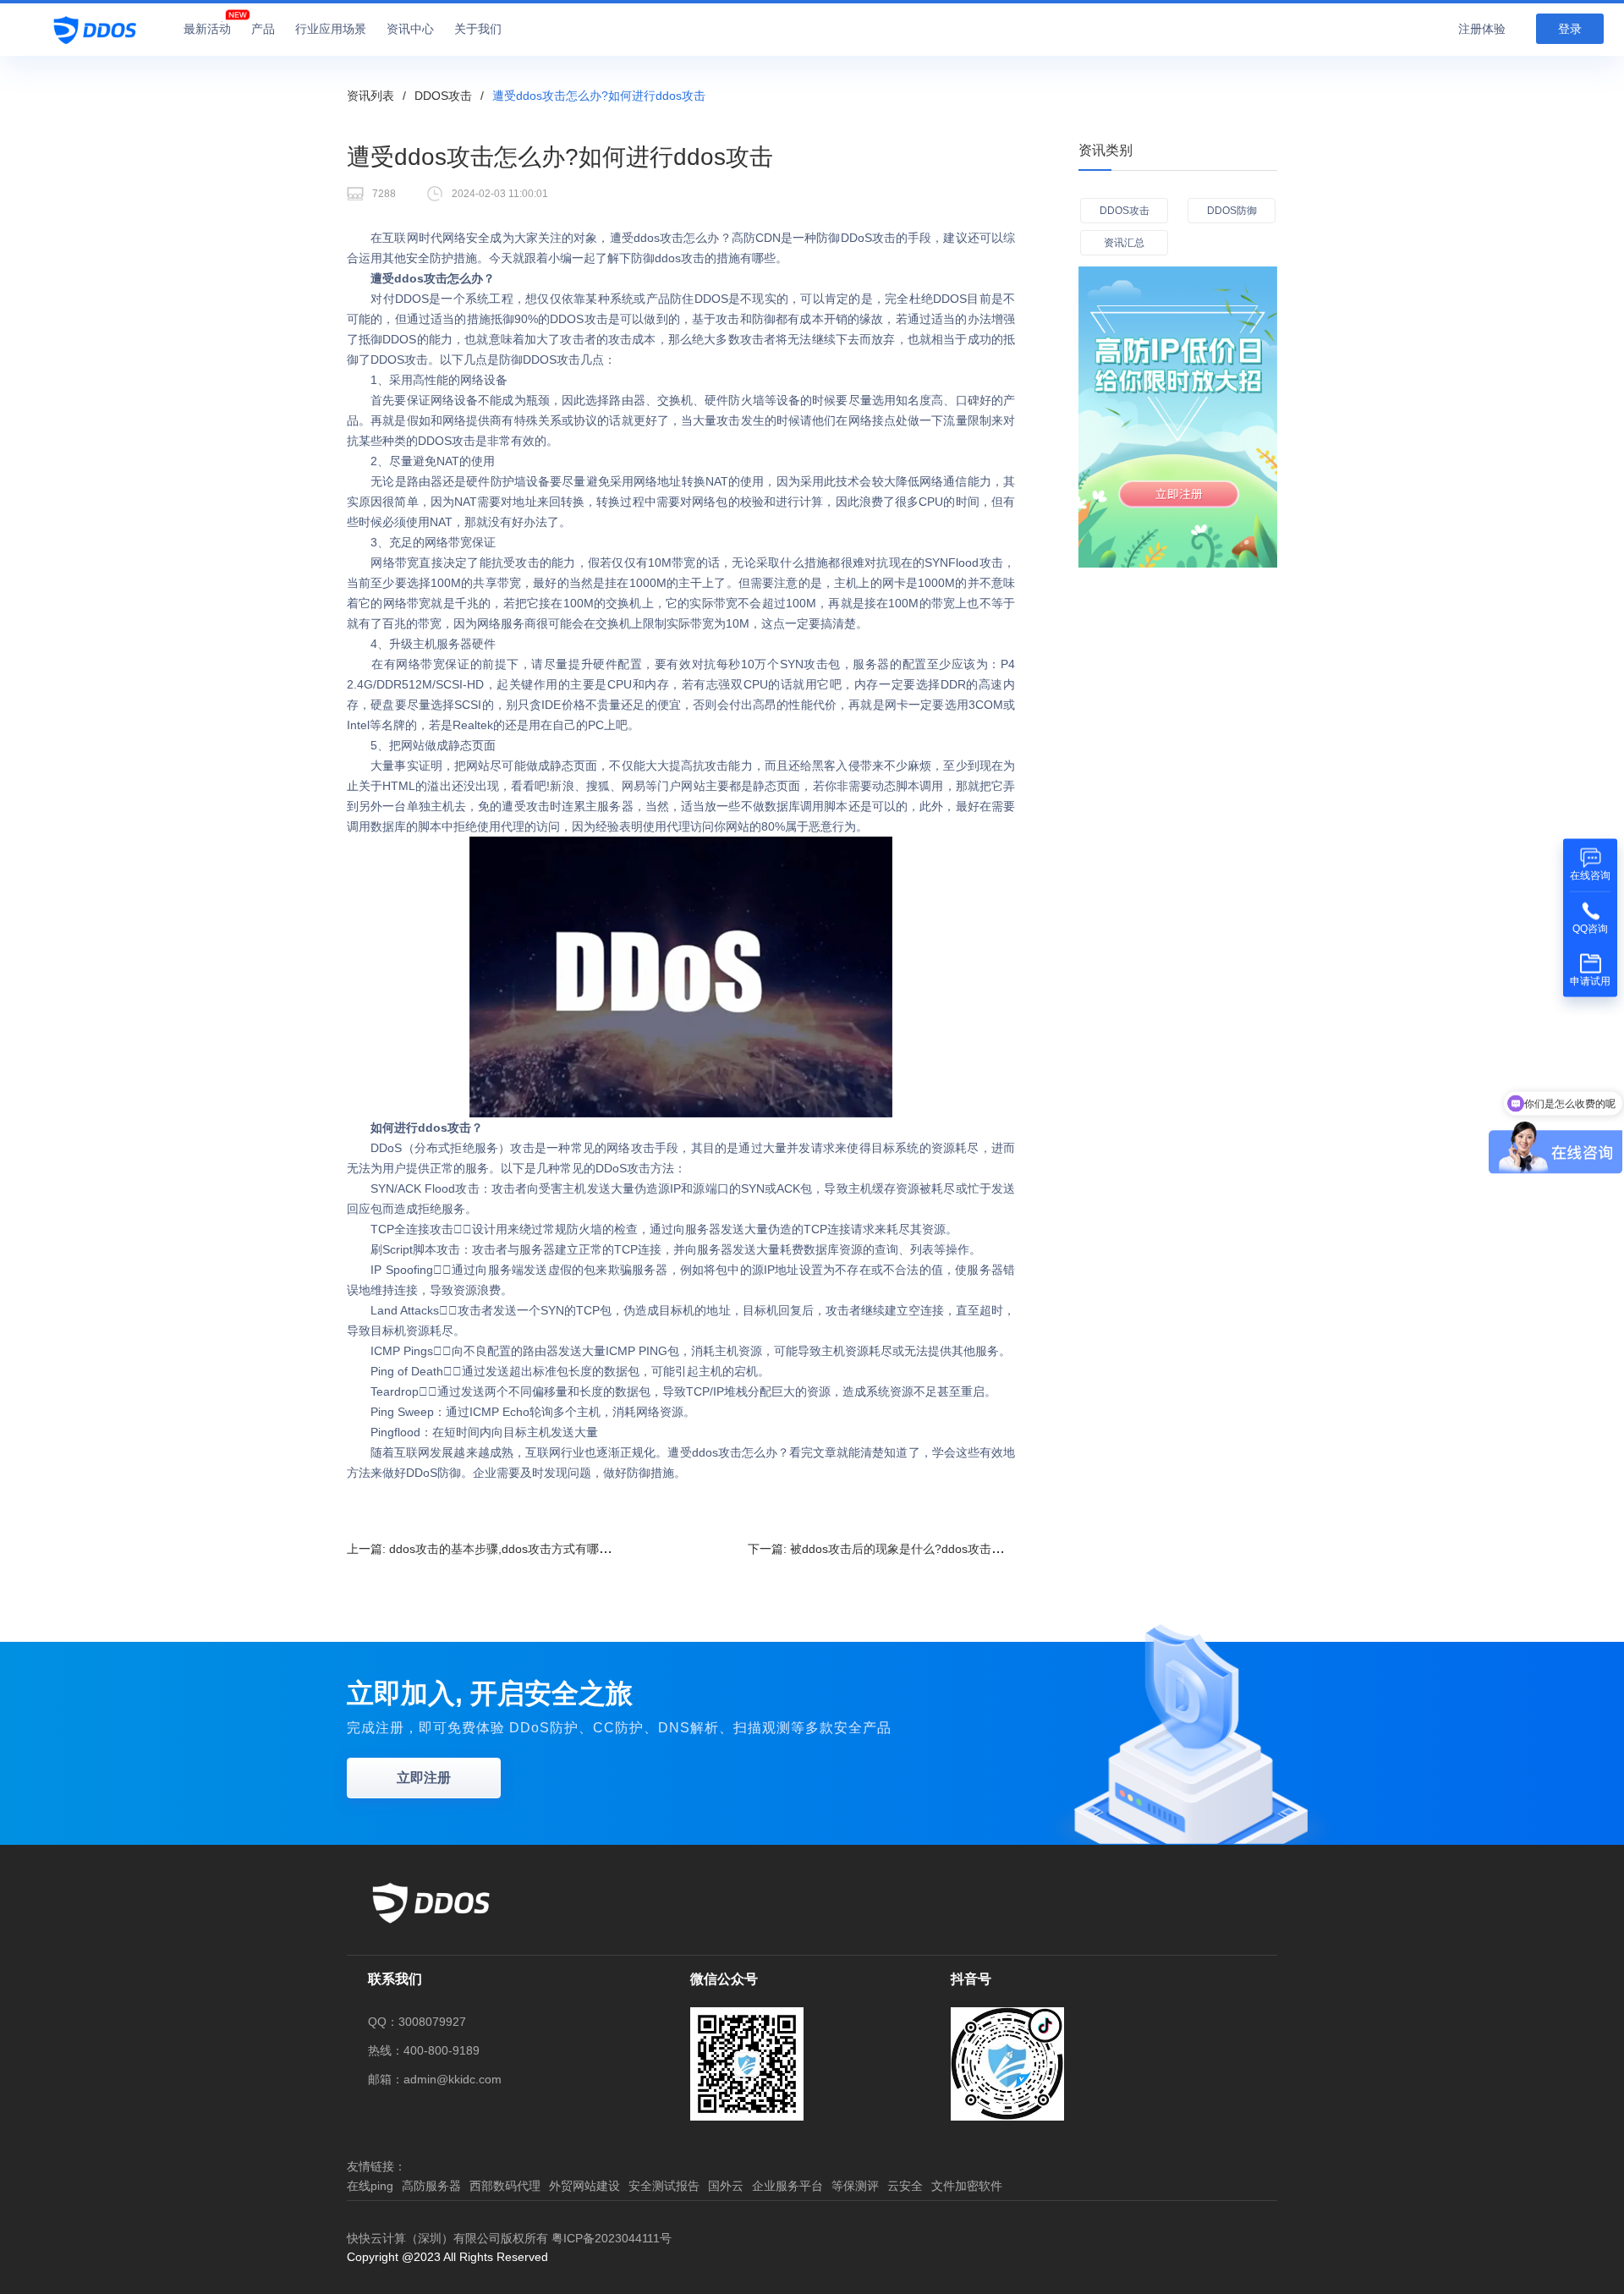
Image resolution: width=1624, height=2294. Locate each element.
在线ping (370, 2186)
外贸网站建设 (584, 2186)
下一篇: (899, 1549)
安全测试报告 (664, 2186)
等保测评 (855, 2186)
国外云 (726, 2186)
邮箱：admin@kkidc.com (435, 2079)
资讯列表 (370, 96)
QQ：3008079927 (417, 2022)
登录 (1570, 29)
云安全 (905, 2186)
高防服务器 (431, 2186)
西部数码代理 (505, 2186)
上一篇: (482, 1549)
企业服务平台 (787, 2186)
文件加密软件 (967, 2186)
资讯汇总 (1124, 243)
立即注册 (424, 1778)
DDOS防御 (1232, 211)
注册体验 (1482, 29)
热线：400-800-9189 (424, 2050)
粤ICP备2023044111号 (612, 2238)
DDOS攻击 (443, 96)
